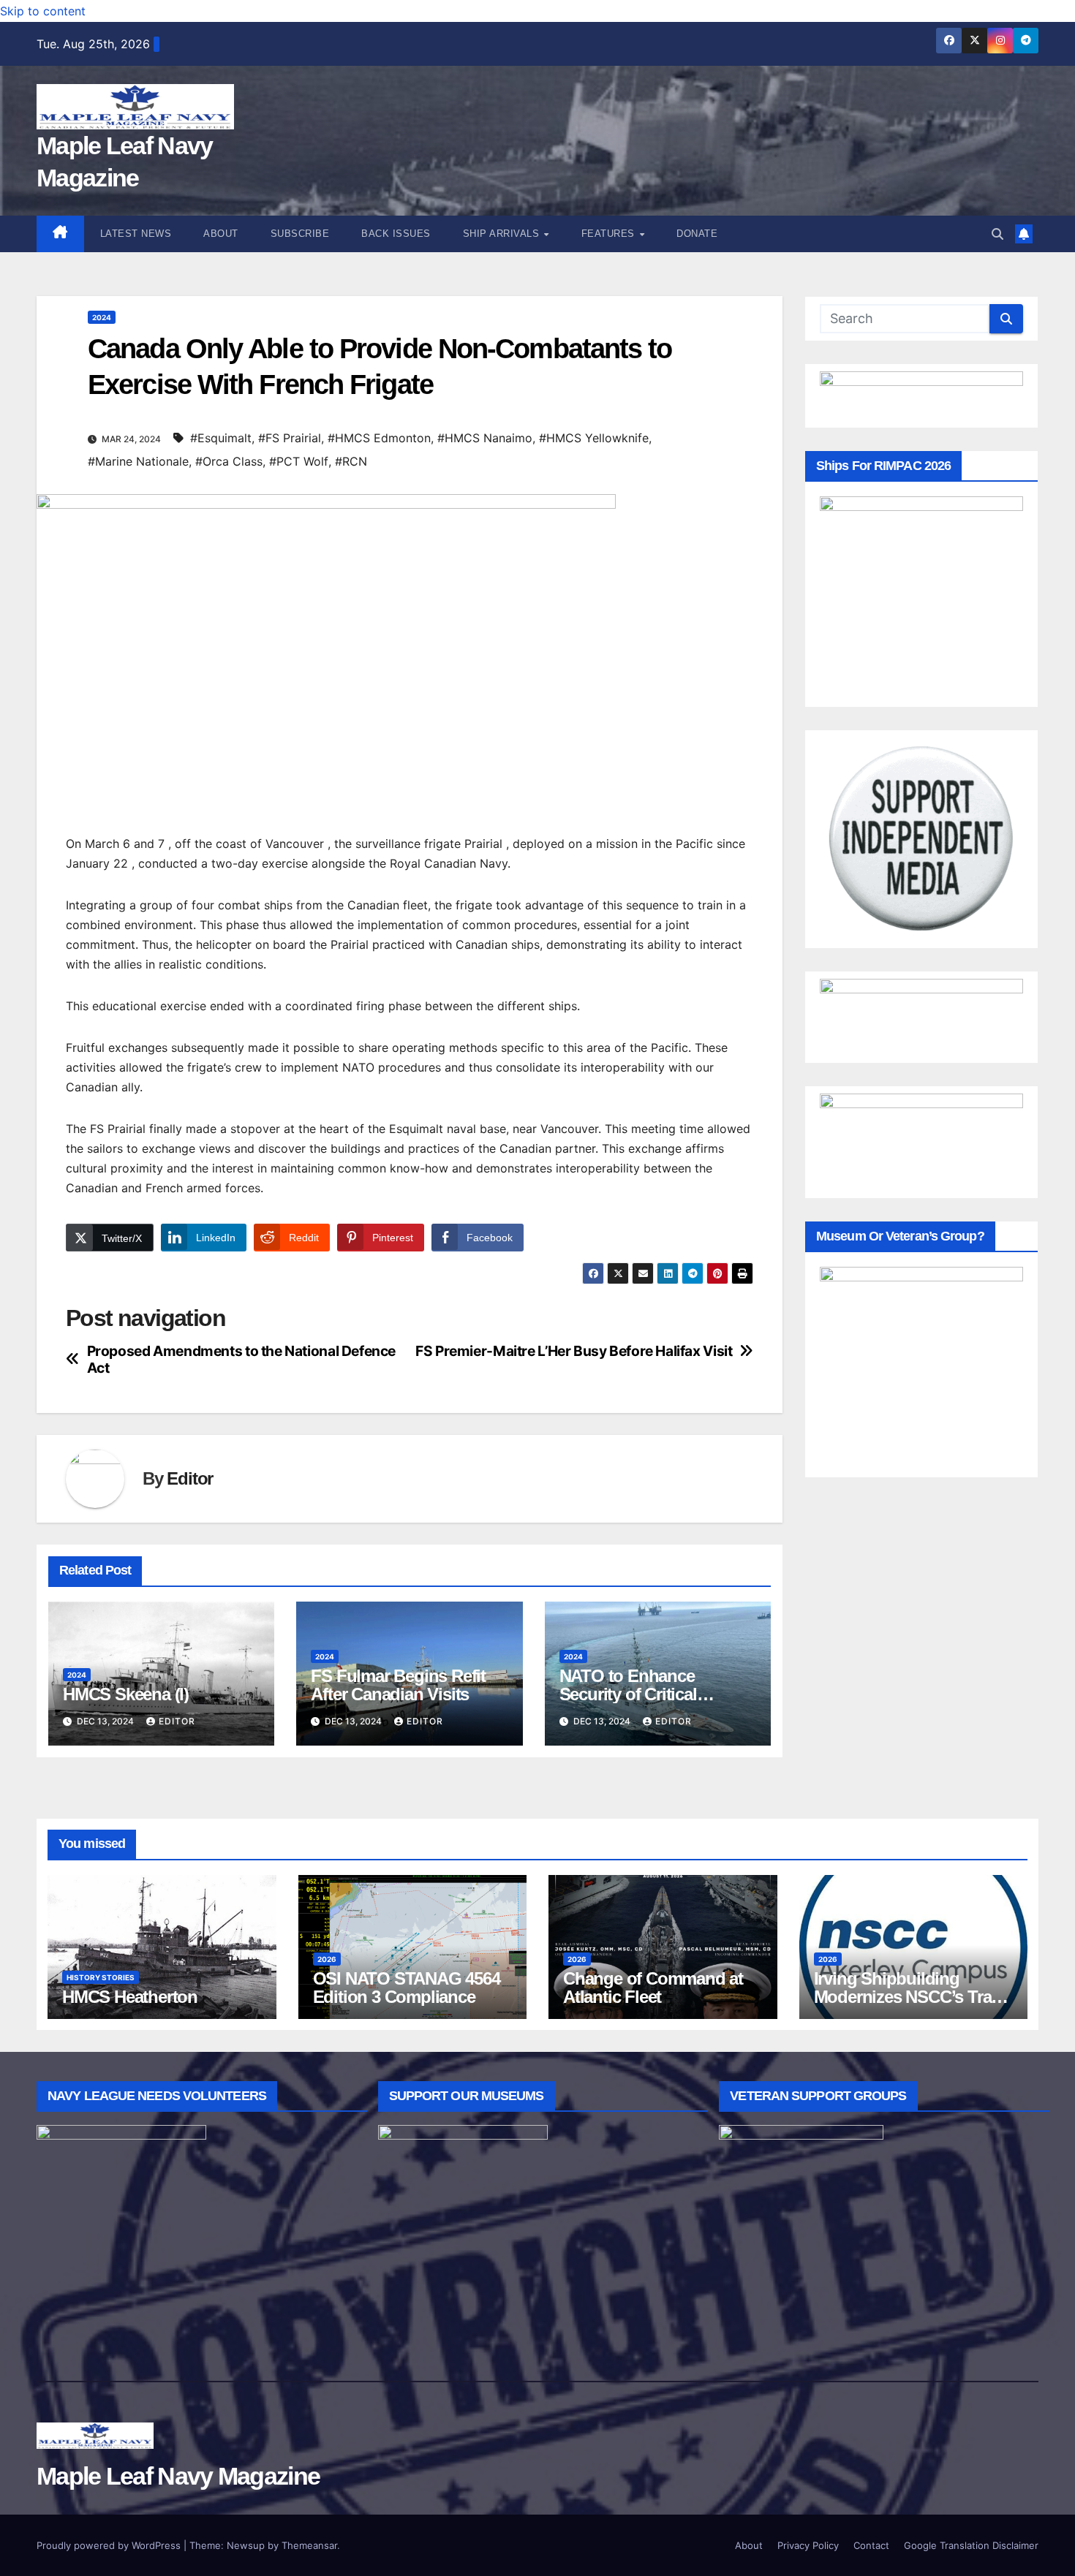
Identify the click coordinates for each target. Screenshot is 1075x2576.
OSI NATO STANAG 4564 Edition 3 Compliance (407, 1988)
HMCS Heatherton (130, 1997)
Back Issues (396, 234)
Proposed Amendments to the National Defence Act (242, 1360)
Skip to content (43, 11)
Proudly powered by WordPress (110, 2545)
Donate (697, 234)
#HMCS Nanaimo (485, 438)
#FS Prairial (290, 438)
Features (610, 234)
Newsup (246, 2545)
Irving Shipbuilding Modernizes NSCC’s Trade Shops (912, 1997)
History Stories (101, 1977)
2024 (102, 317)
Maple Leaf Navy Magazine (178, 2476)
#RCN (351, 461)
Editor (190, 1478)
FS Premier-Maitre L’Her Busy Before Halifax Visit (574, 1351)
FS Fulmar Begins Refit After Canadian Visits (398, 1685)
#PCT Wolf (299, 461)
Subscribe (300, 234)
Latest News (136, 234)
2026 (327, 1959)
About (221, 234)
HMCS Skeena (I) (126, 1694)
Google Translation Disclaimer (971, 2545)
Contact (871, 2545)
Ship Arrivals (503, 234)
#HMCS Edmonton (379, 438)
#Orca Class (229, 461)
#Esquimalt (221, 438)
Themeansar (309, 2545)
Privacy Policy (808, 2545)
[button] (997, 234)
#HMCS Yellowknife (594, 438)
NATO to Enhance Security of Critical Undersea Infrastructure (648, 1694)
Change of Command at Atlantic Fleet (653, 1988)
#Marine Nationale (138, 461)
